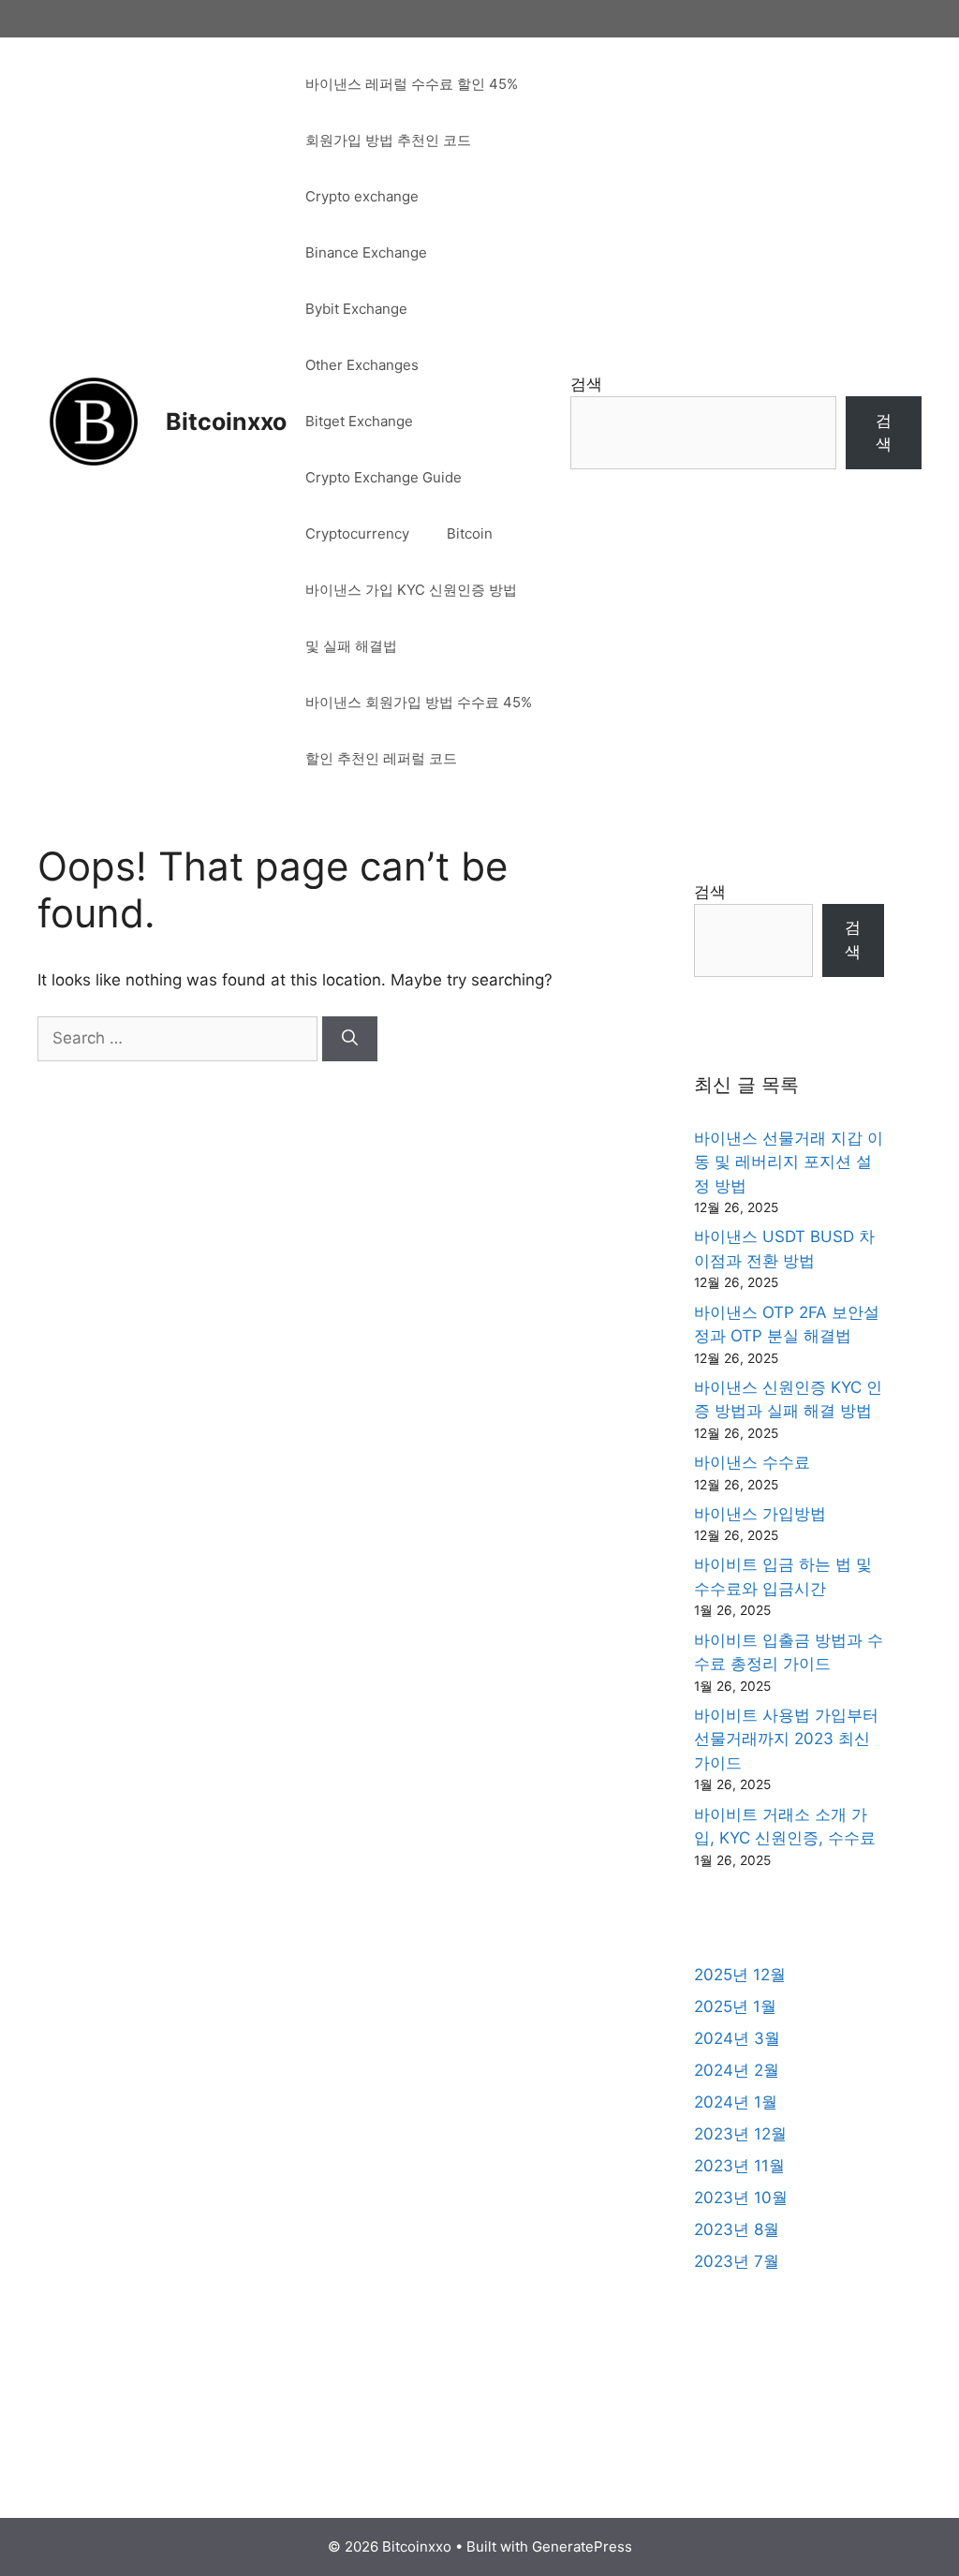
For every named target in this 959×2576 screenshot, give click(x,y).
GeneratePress (582, 2546)
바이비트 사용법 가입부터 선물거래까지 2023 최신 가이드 (786, 1739)
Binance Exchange (366, 252)
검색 (586, 384)
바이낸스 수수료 (752, 1462)
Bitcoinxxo (226, 422)
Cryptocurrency (357, 533)
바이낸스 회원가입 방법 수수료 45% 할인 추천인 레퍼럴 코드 (419, 730)
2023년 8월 (737, 2229)
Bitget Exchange (359, 421)
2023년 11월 (739, 2166)
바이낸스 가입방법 (760, 1514)
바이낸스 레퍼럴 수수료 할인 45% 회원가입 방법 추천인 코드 (412, 112)
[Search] (350, 1039)
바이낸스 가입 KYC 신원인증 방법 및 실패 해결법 (411, 618)
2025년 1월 (735, 2006)
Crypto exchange (362, 196)
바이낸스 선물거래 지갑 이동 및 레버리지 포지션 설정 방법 (789, 1162)
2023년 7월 (737, 2261)
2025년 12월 (740, 1975)
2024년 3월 (737, 2038)
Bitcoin (470, 533)
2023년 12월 (740, 2134)
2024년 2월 (737, 2070)
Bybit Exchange (356, 309)
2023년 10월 (741, 2198)
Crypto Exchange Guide (384, 477)
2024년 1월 (736, 2102)
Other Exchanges (362, 365)
